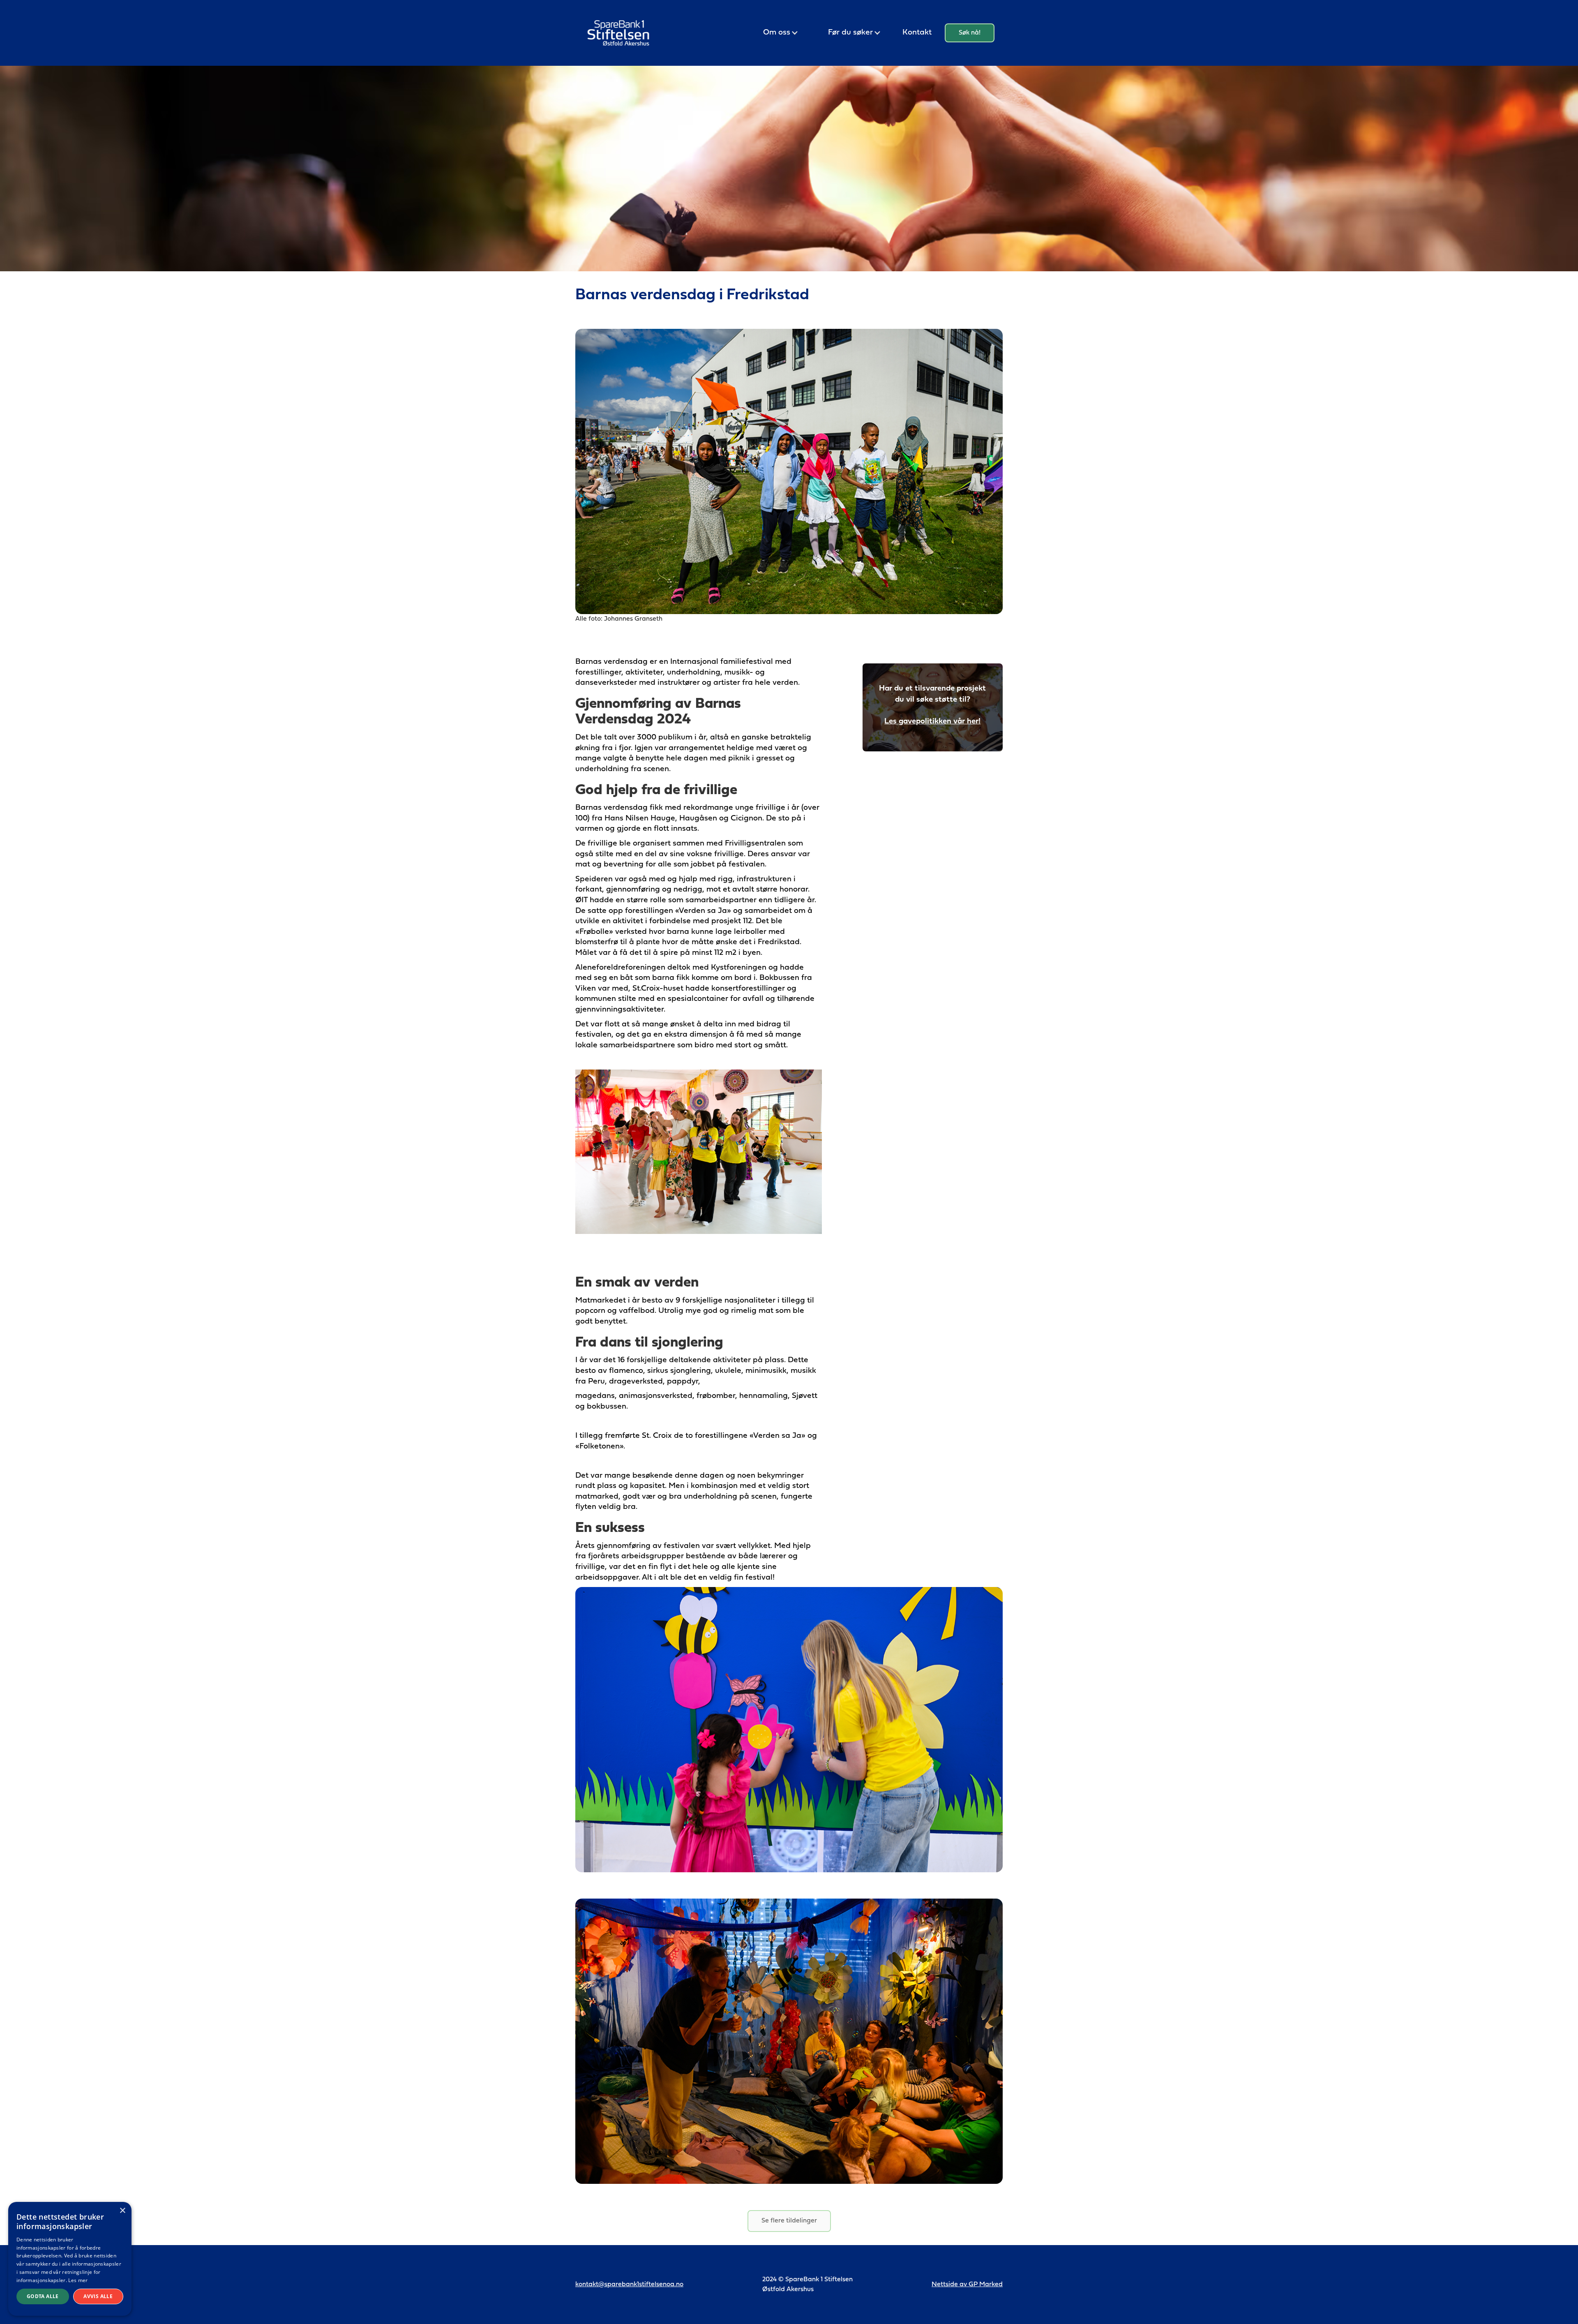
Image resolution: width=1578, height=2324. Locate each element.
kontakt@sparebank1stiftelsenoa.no (629, 2285)
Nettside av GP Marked (967, 2285)
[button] (781, 33)
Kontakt (917, 33)
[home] (618, 33)
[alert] (70, 2259)
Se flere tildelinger (789, 2221)
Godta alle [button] (43, 2296)
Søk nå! (970, 33)
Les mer (78, 2280)
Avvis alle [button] (98, 2296)
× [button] (122, 2211)
